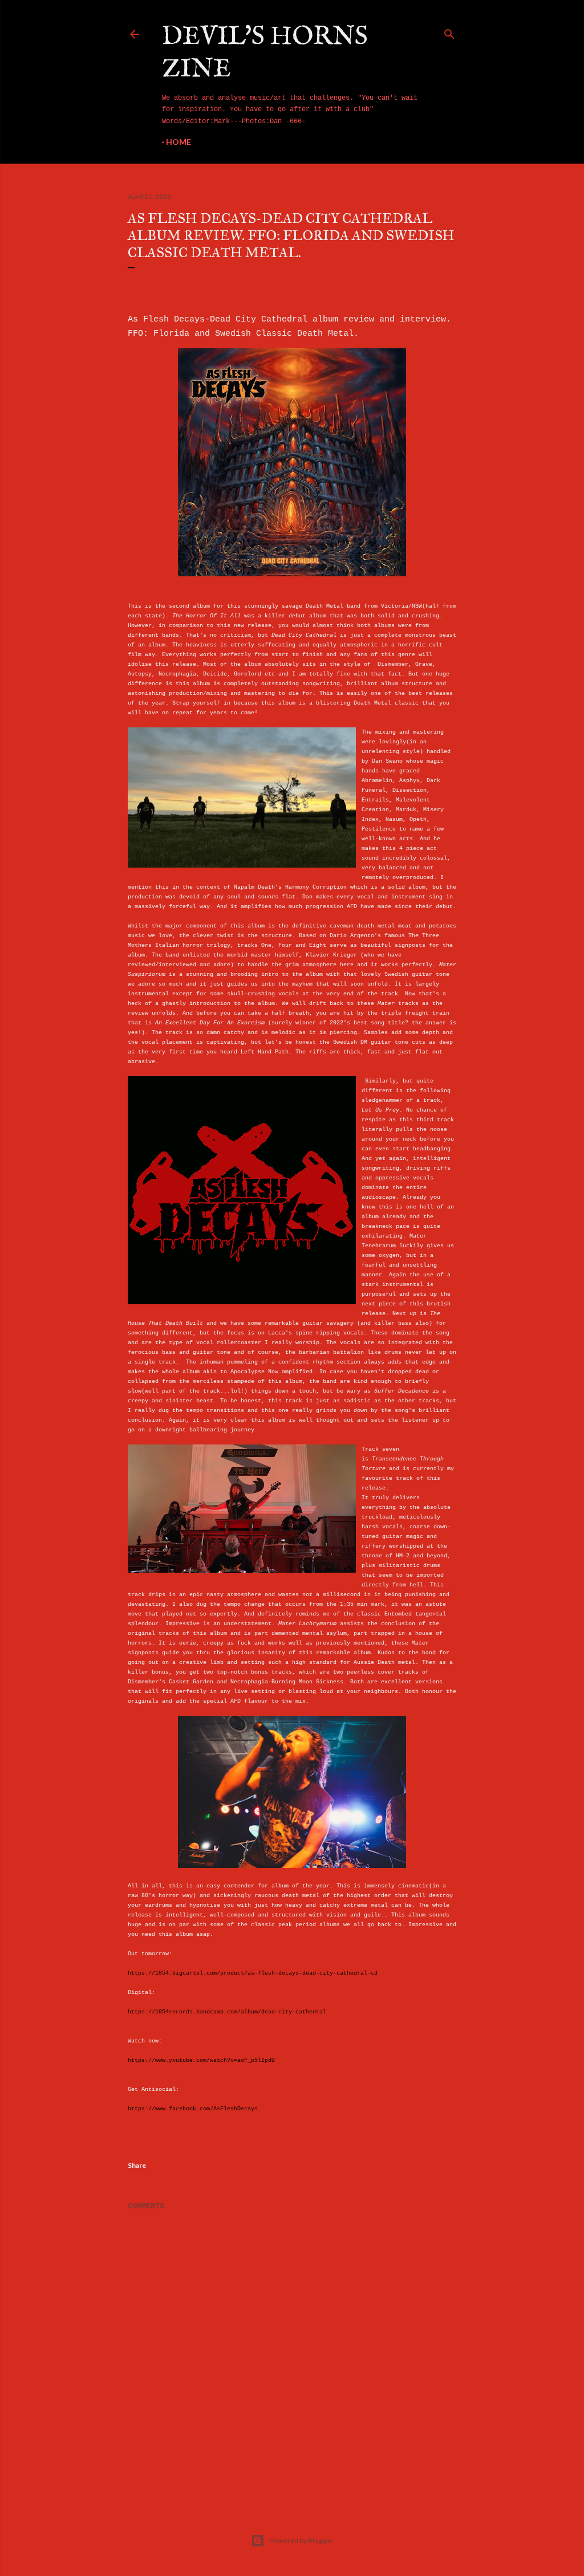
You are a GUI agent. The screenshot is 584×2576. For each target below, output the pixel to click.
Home (179, 142)
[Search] (449, 32)
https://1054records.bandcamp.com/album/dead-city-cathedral (227, 2012)
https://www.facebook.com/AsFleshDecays (193, 2109)
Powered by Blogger (301, 2540)
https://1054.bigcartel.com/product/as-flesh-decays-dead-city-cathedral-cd (253, 1973)
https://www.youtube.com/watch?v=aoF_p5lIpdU (201, 2060)
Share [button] (137, 2165)
